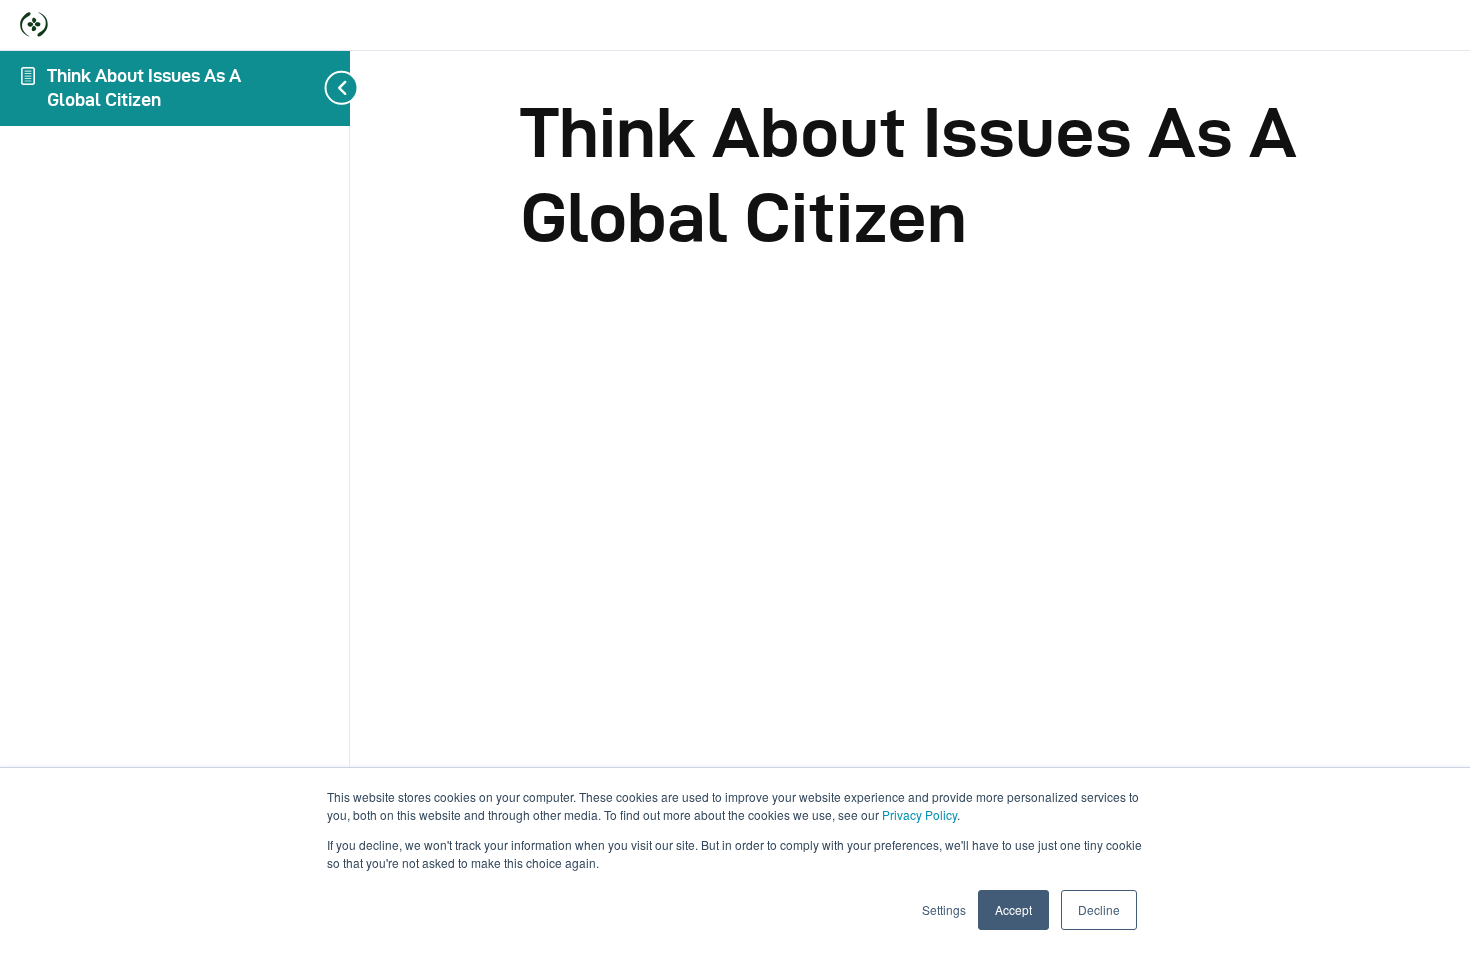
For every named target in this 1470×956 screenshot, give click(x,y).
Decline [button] (1099, 909)
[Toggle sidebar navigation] (344, 88)
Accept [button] (1013, 909)
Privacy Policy (919, 814)
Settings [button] (944, 909)
